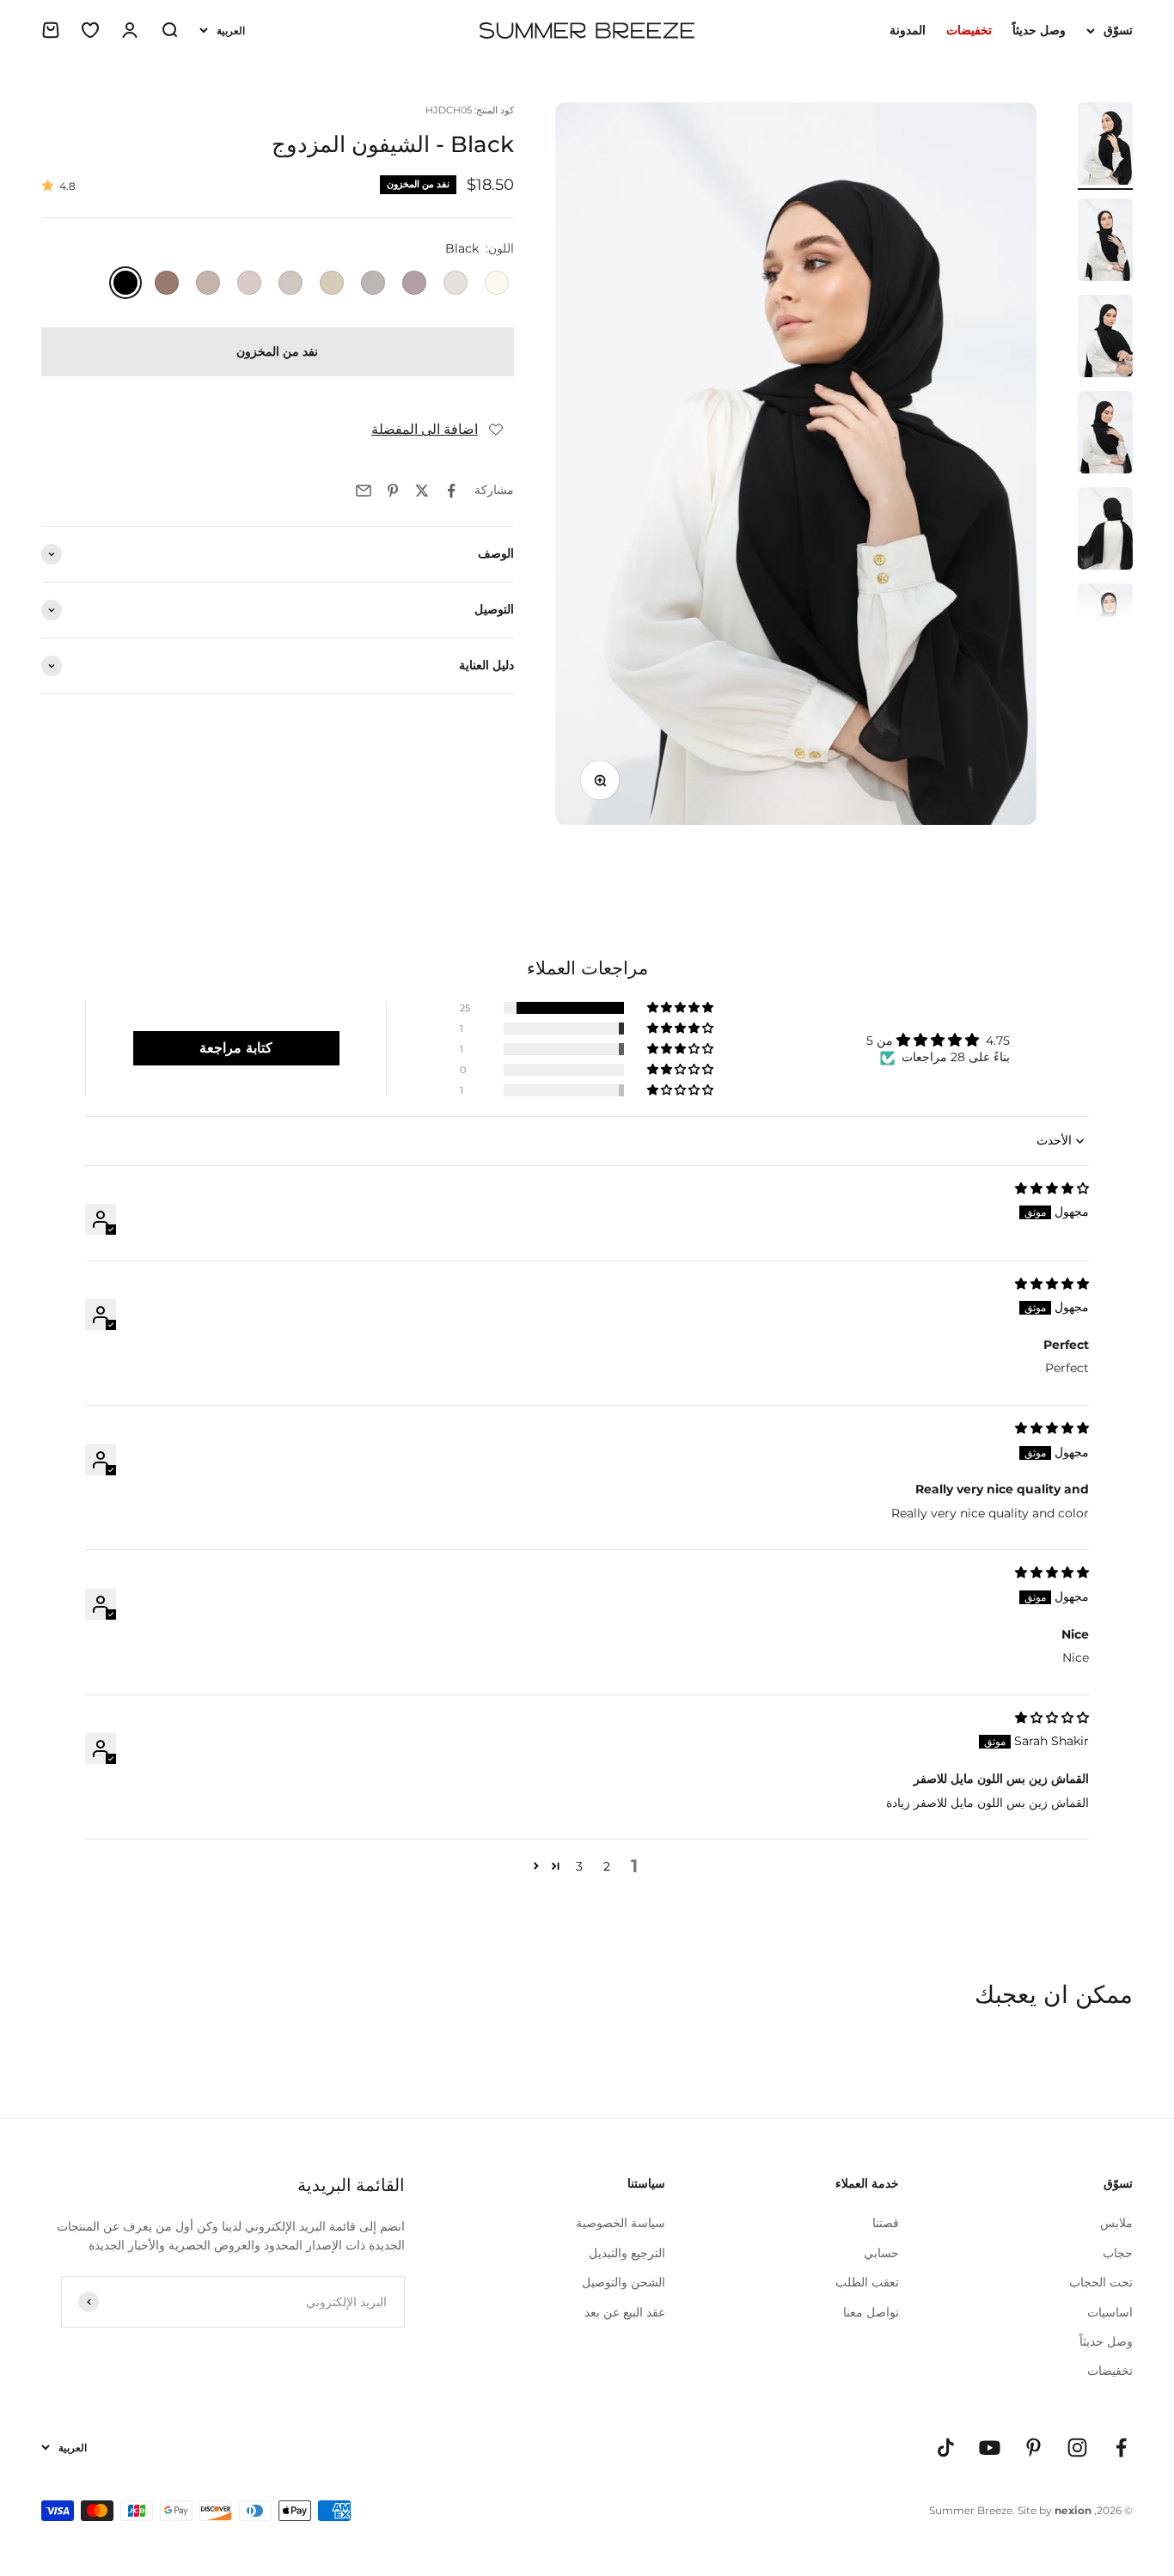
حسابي (881, 2253)
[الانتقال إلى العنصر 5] (1105, 531)
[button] (682, 1008)
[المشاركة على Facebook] (451, 491)
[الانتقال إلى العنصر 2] (1105, 242)
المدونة (908, 30)
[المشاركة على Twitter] (422, 491)
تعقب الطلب (867, 2282)
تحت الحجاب (1101, 2282)
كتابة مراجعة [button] (236, 1048)
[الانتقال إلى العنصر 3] (1105, 339)
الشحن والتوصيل (624, 2282)
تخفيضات (1110, 2371)
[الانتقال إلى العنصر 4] (1105, 435)
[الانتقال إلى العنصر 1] (1105, 146)
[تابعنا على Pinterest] (1033, 2448)
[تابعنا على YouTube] (990, 2448)
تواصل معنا (871, 2312)
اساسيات (1110, 2312)
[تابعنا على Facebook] (1121, 2448)
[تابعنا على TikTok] (946, 2448)
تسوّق (1118, 30)
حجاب (1118, 2253)
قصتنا (886, 2223)
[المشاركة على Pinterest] (393, 491)
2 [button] (607, 1866)
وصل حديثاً (1039, 30)
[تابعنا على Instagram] (1077, 2448)
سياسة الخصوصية (621, 2223)
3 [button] (579, 1866)
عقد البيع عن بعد (625, 2312)
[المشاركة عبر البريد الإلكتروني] (364, 491)
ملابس (1116, 2223)
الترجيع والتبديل (627, 2253)
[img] (1052, 1188)
